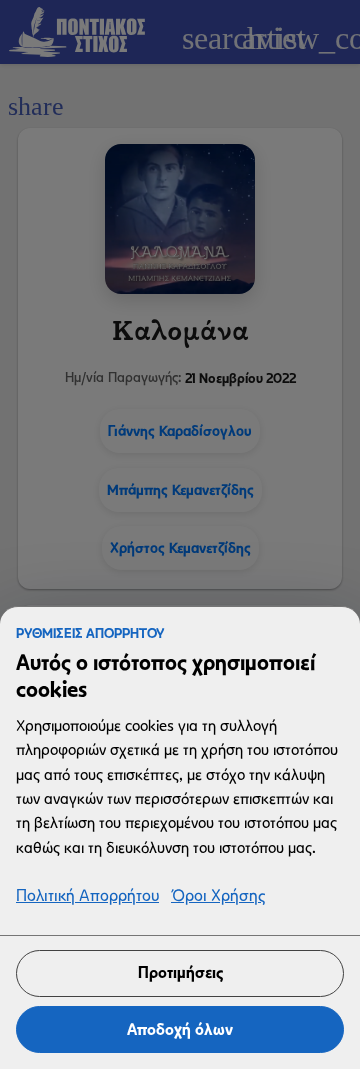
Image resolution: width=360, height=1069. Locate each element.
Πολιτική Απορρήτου (87, 896)
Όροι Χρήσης (218, 896)
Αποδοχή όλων (180, 1029)
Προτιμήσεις (180, 972)
